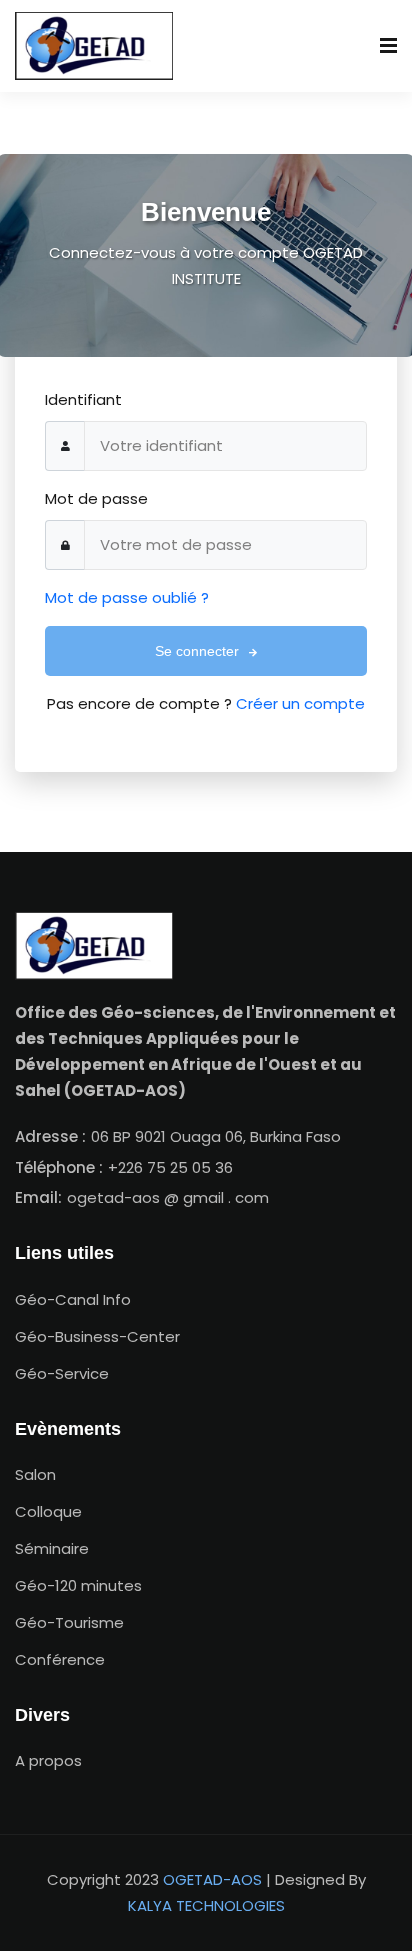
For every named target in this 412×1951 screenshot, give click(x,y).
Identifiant (83, 399)
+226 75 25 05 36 (170, 1167)
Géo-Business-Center (97, 1336)
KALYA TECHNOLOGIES (206, 1905)
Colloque (48, 1511)
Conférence (60, 1659)
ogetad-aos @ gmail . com (168, 1197)
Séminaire (52, 1548)
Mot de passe (96, 498)
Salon (35, 1474)
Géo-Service (62, 1373)
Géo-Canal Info (73, 1299)
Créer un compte (300, 703)
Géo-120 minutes (78, 1585)
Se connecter (199, 651)
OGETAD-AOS (212, 1879)
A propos (48, 1760)
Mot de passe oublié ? (127, 597)
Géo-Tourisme (69, 1622)
